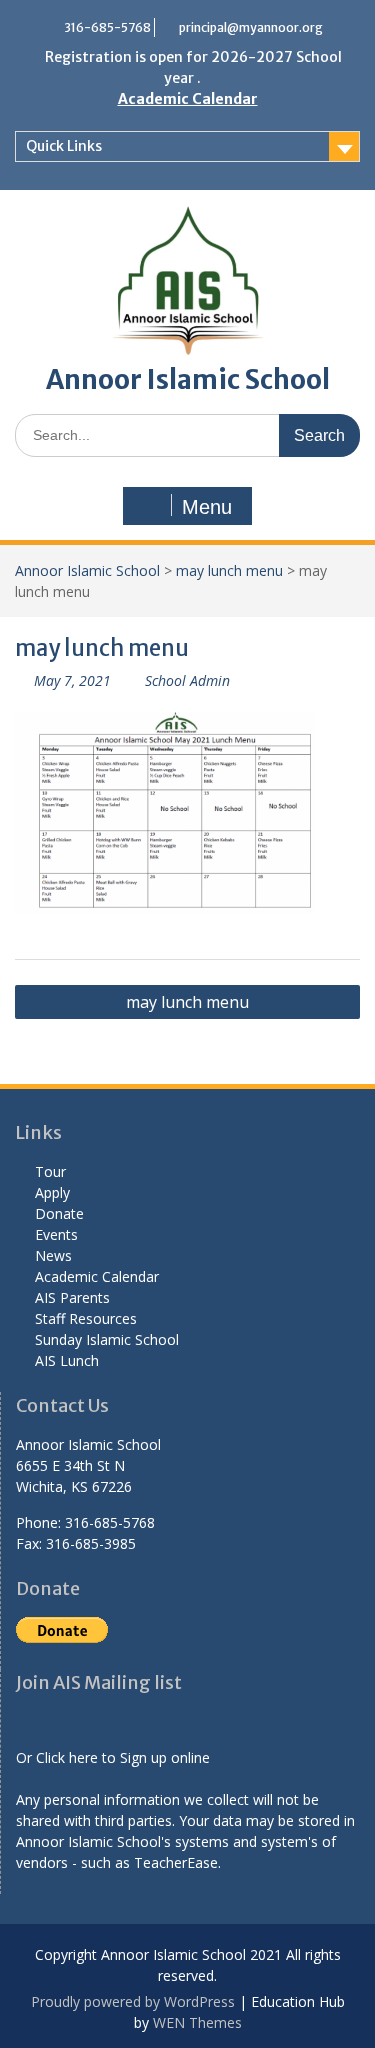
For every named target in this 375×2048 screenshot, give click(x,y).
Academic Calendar (188, 99)
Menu (207, 507)
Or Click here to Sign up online (113, 1757)
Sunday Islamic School (107, 1339)
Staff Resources (86, 1318)
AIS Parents (72, 1297)
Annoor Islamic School (188, 379)
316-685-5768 (107, 27)
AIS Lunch (67, 1360)
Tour (50, 1171)
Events (56, 1234)
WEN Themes (197, 2022)
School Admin (187, 680)
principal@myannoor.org (251, 27)
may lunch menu (229, 570)
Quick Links (64, 146)
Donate (59, 1213)
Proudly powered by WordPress (133, 2001)
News (53, 1255)
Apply (52, 1192)
